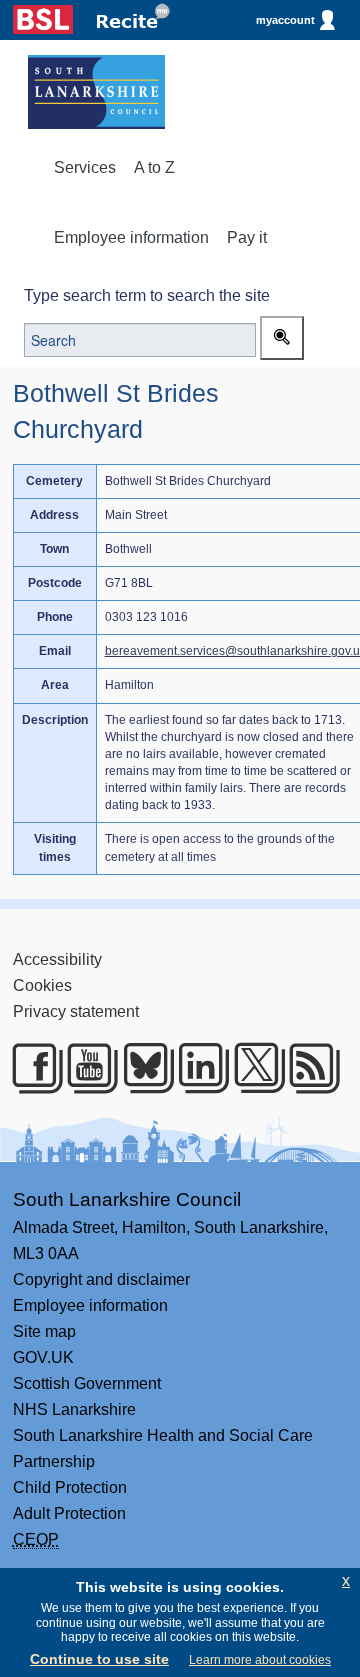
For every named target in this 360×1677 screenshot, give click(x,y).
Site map (44, 1331)
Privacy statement (76, 1011)
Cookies (42, 985)
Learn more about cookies (260, 1660)
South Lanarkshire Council (127, 1199)
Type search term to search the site (147, 295)
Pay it (247, 237)
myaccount (285, 20)
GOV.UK (43, 1357)
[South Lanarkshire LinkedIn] (195, 1068)
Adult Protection (69, 1513)
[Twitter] (251, 1068)
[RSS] (306, 1068)
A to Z (154, 167)
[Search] (282, 338)
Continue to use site (99, 1659)
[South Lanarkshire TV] (84, 1068)
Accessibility (57, 959)
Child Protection (70, 1487)
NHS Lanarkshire (74, 1409)
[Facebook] (29, 1068)
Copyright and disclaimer (101, 1279)
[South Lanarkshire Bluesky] (140, 1068)
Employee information (131, 237)
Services (85, 167)
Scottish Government (87, 1383)
